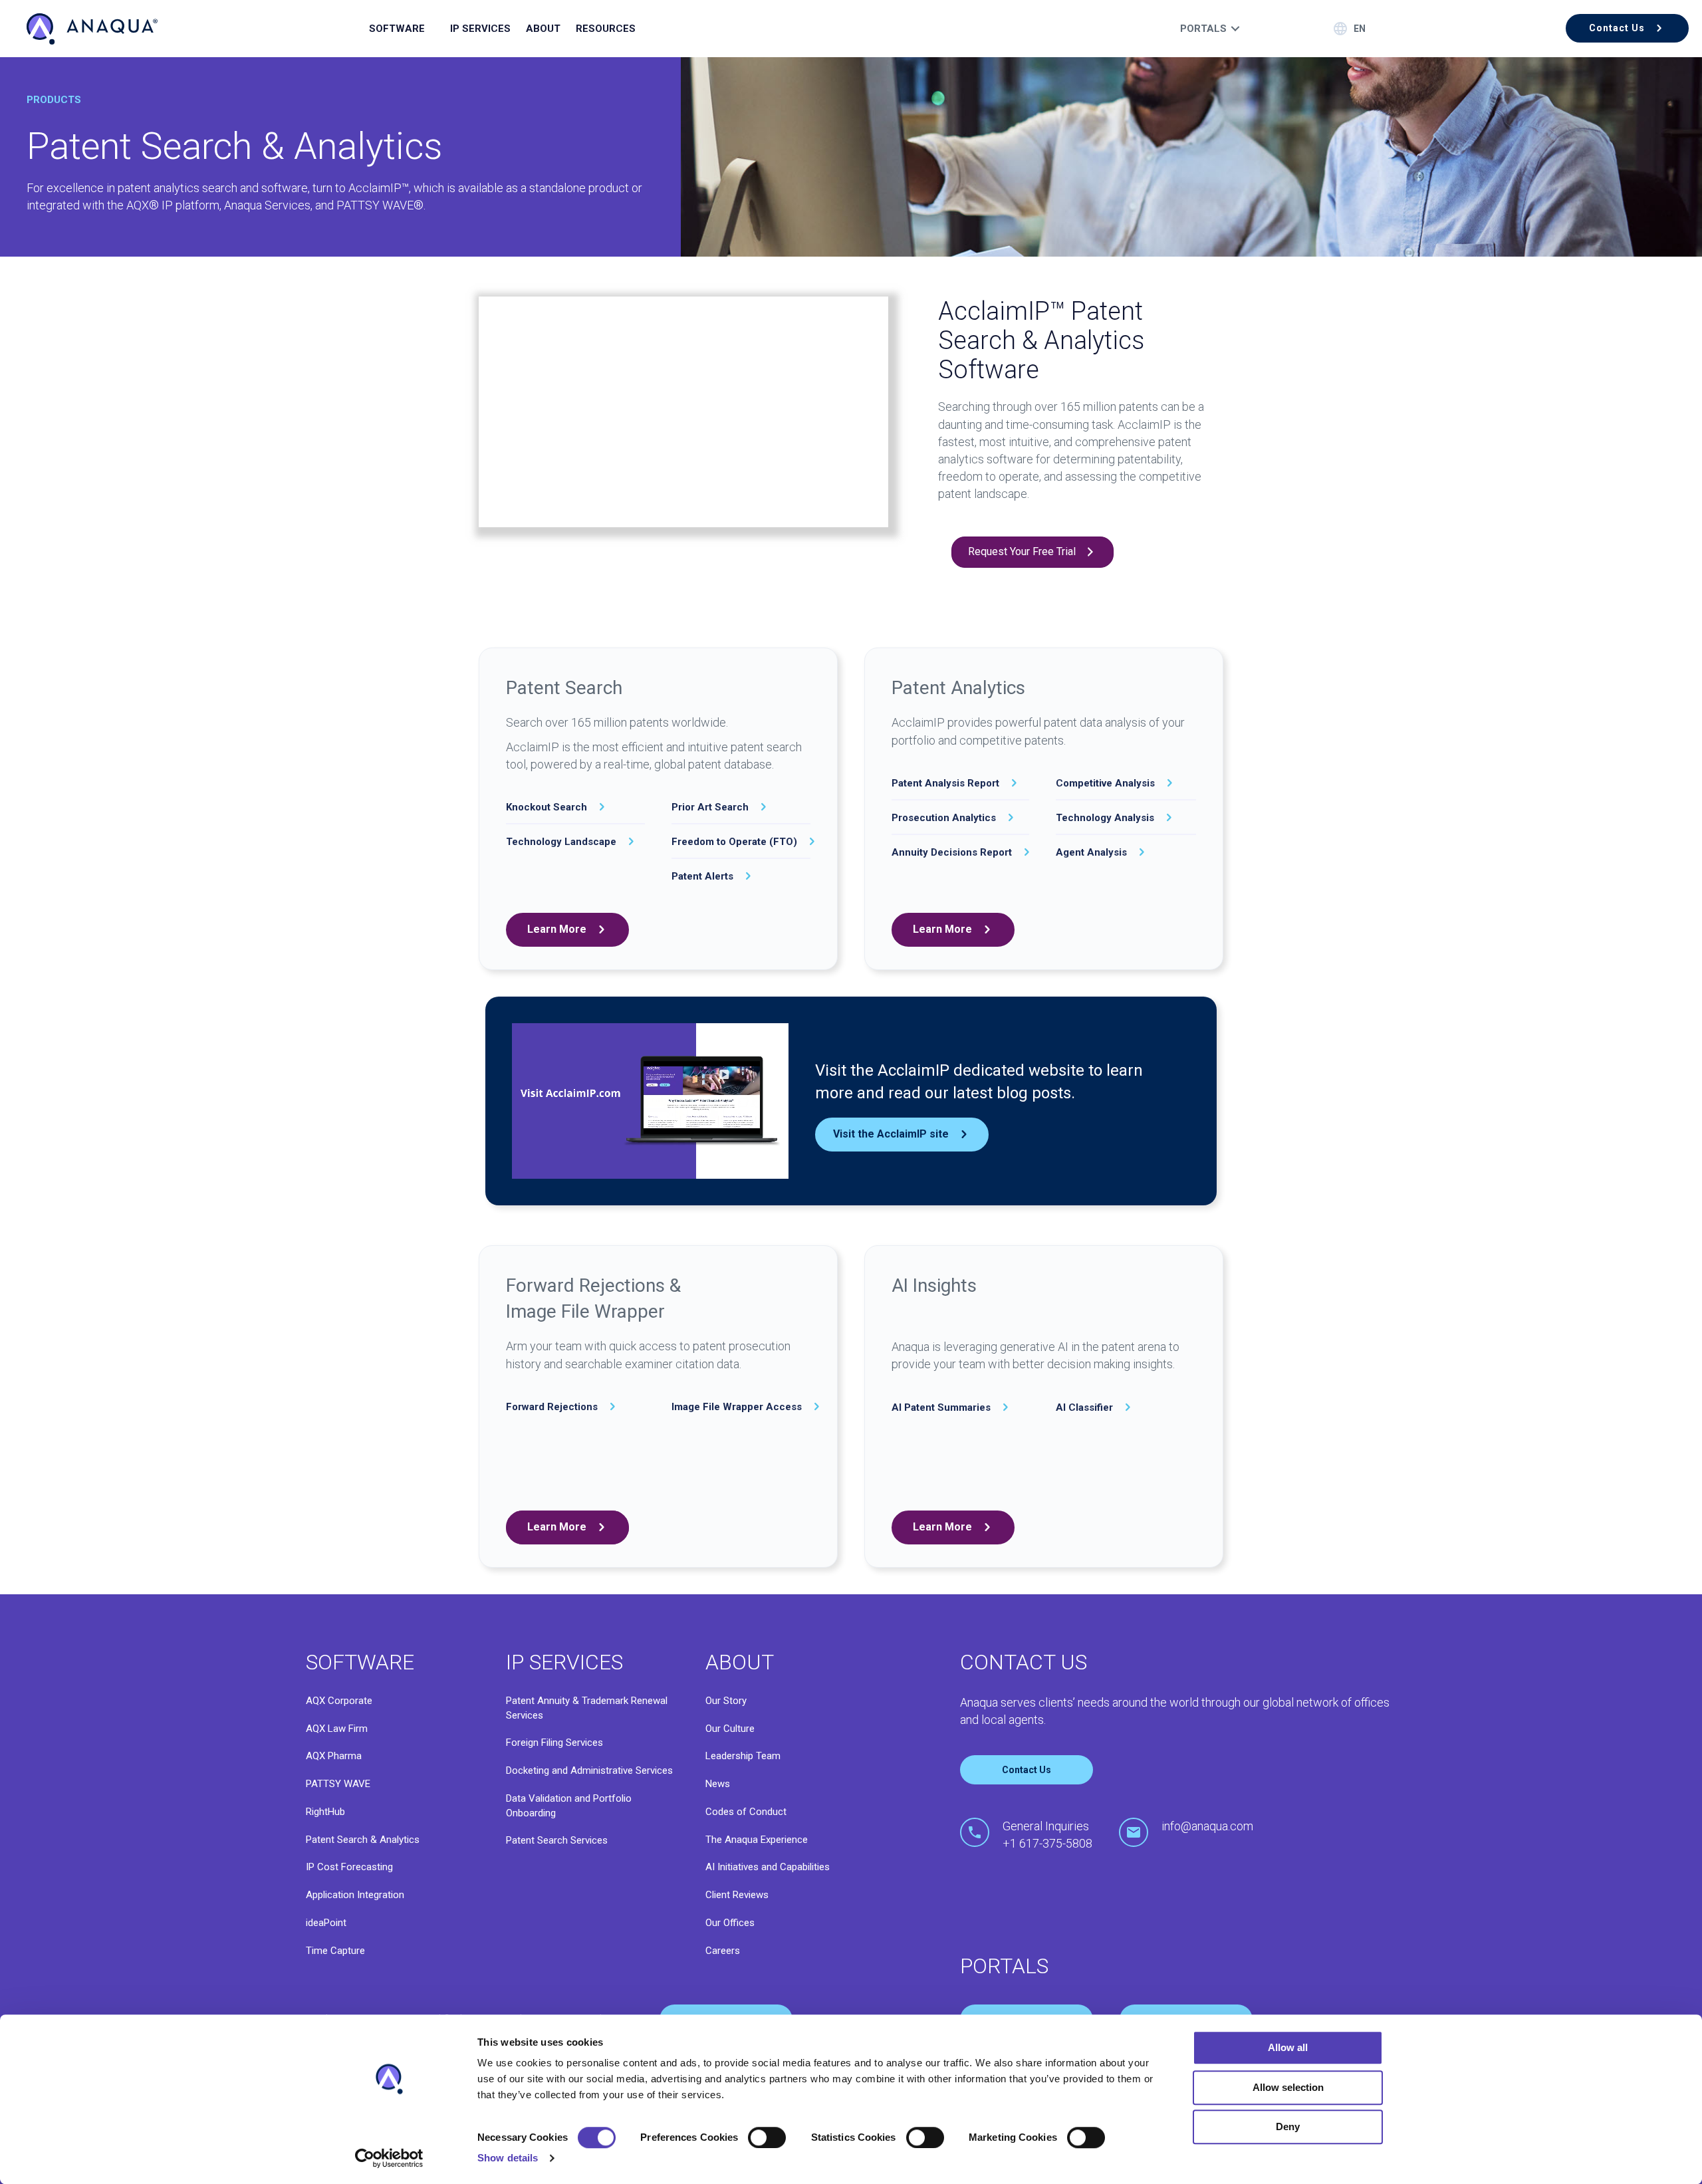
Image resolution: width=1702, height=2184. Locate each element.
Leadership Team (743, 1756)
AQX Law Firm (337, 1729)
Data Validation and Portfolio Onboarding (569, 1806)
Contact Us (1027, 1770)
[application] (650, 1101)
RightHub (325, 1812)
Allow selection (1288, 2087)
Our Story (726, 1701)
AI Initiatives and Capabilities (768, 1867)
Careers (723, 1951)
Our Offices (730, 1923)
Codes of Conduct (746, 1812)
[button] (1627, 28)
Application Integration (355, 1895)
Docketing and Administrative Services (589, 1770)
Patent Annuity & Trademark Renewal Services (587, 1708)
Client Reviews (737, 1895)
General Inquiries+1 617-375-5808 (1047, 1835)
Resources (606, 29)
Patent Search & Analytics (363, 1840)
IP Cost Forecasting (349, 1867)
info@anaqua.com (1207, 1826)
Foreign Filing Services (554, 1743)
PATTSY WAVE (338, 1784)
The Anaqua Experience (757, 1840)
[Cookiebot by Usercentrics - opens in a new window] (389, 2158)
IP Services (480, 29)
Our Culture (730, 1729)
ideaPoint (326, 1923)
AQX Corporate (339, 1701)
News (718, 1784)
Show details (508, 2158)
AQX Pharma (334, 1756)
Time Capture (335, 1951)
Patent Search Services (557, 1840)
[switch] (767, 2137)
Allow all (1288, 2047)
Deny (1288, 2126)
